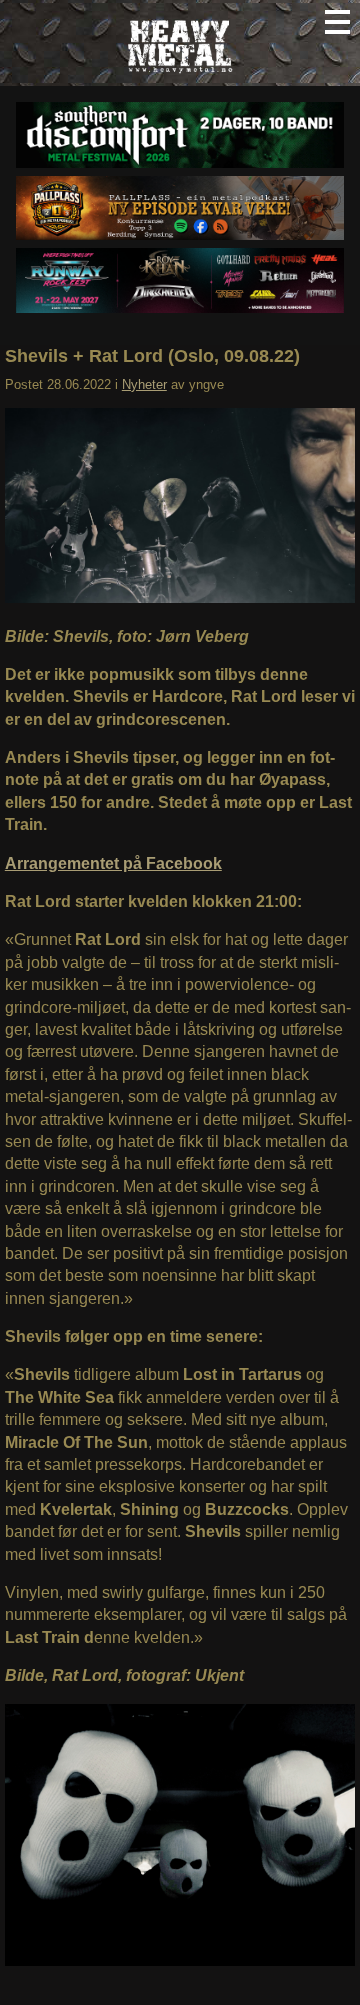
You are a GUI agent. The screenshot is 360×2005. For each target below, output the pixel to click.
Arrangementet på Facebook (113, 863)
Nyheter (144, 384)
